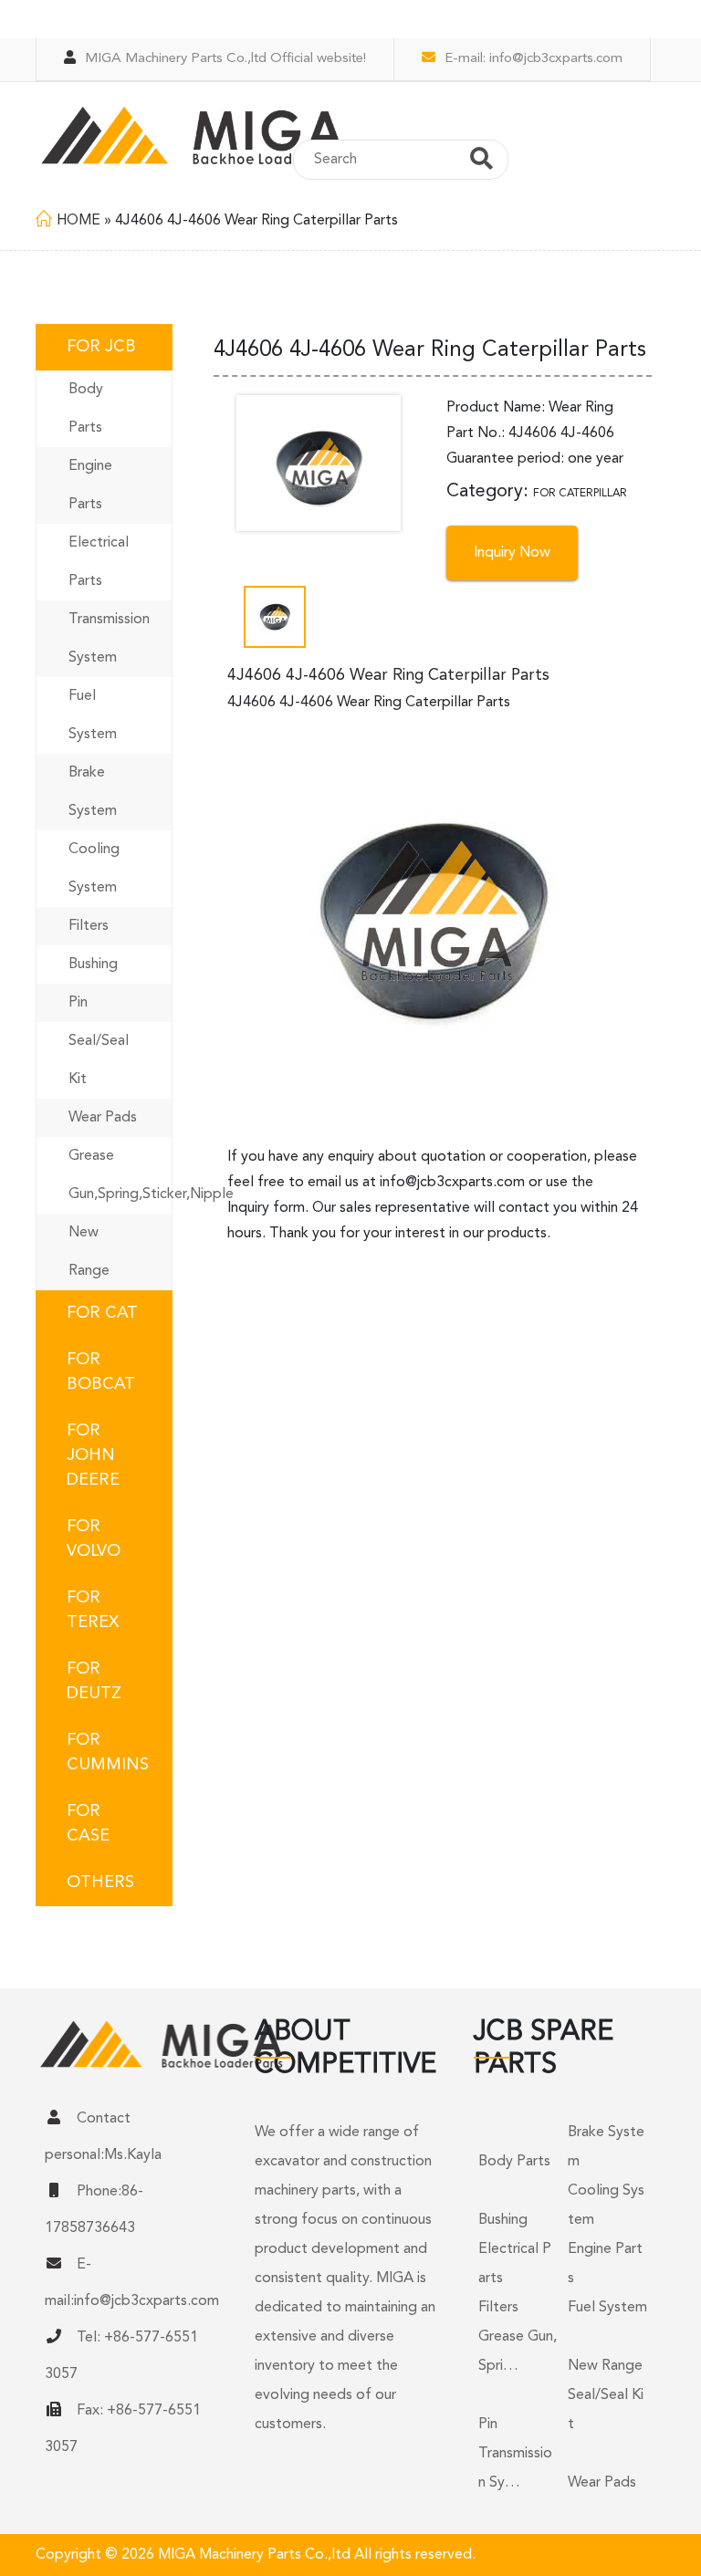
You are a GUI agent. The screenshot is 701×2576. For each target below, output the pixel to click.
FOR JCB (101, 347)
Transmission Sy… (515, 2468)
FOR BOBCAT (101, 1372)
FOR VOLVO (94, 1539)
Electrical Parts (99, 562)
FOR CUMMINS (108, 1752)
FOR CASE (88, 1824)
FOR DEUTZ (94, 1681)
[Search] (481, 162)
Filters (89, 926)
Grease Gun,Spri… (518, 2352)
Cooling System (94, 869)
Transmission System (109, 639)
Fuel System (93, 715)
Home (78, 221)
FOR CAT (102, 1313)
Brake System (93, 792)
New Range (89, 1252)
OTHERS (100, 1882)
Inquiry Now (512, 553)
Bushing (93, 965)
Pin (78, 1003)
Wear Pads (103, 1118)
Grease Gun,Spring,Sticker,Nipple (120, 1175)
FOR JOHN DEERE (93, 1455)
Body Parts (86, 409)
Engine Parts (90, 485)
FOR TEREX (93, 1610)
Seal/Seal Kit (99, 1060)
